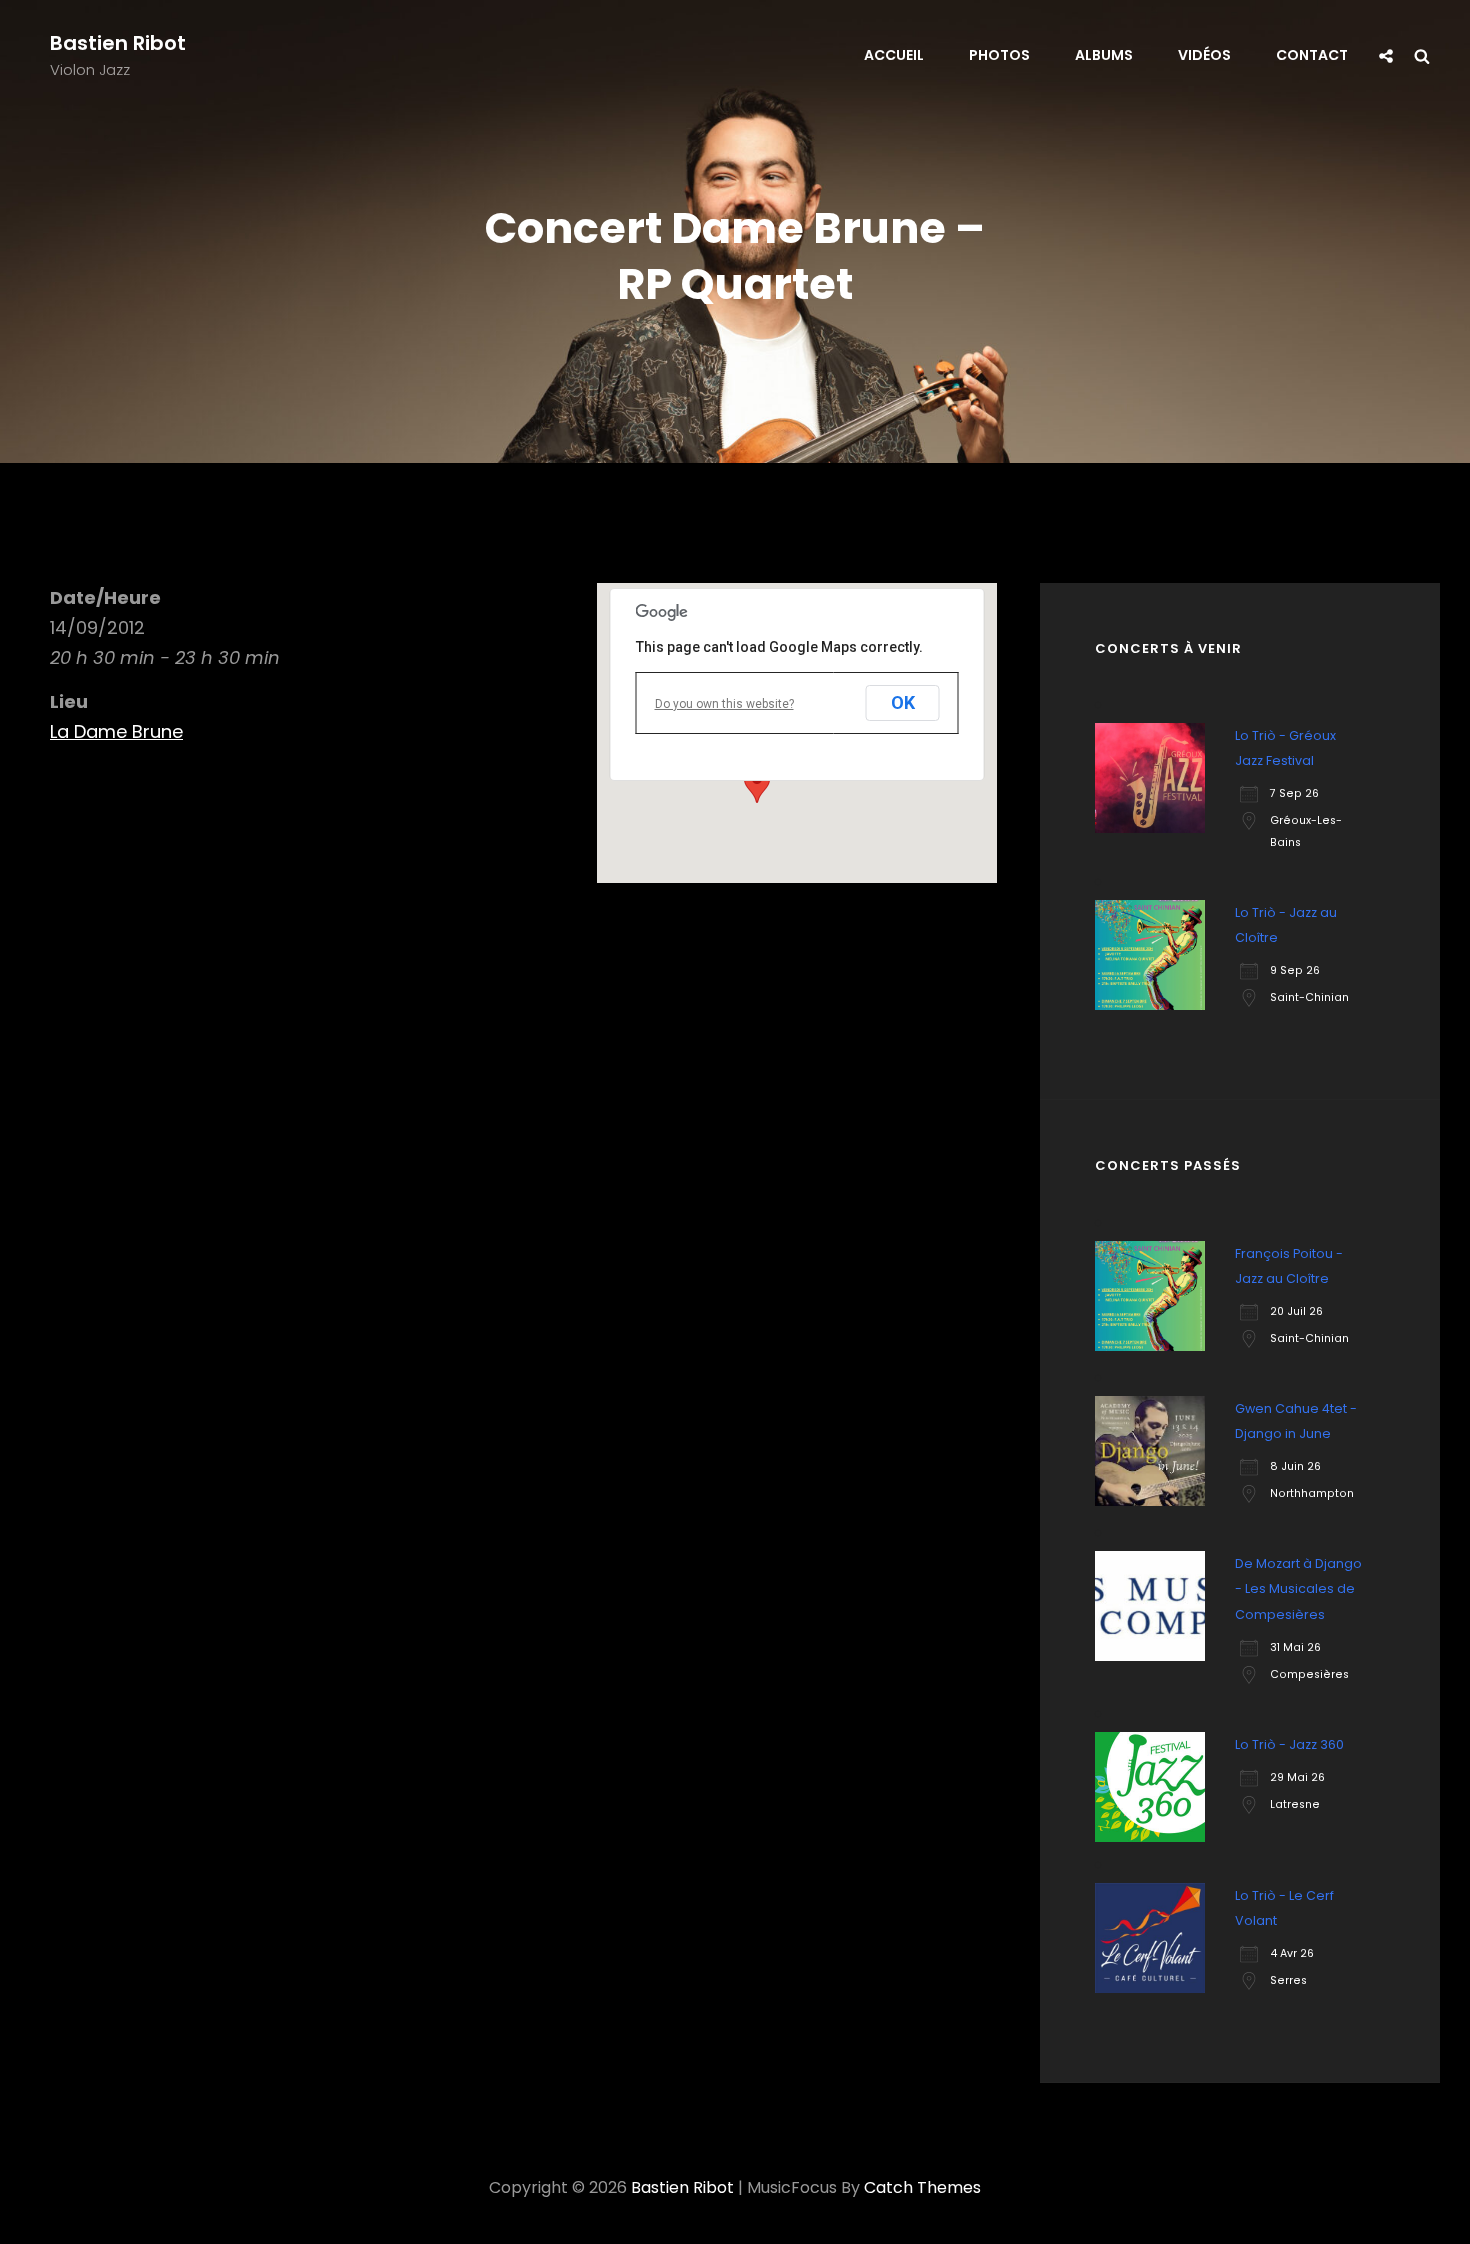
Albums (1104, 55)
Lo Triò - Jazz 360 (1289, 1744)
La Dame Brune (116, 731)
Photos (999, 55)
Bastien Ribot (118, 43)
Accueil (894, 55)
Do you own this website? (724, 704)
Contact (1312, 55)
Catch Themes (922, 2187)
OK (903, 702)
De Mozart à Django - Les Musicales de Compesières (1298, 1588)
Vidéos (1204, 55)
